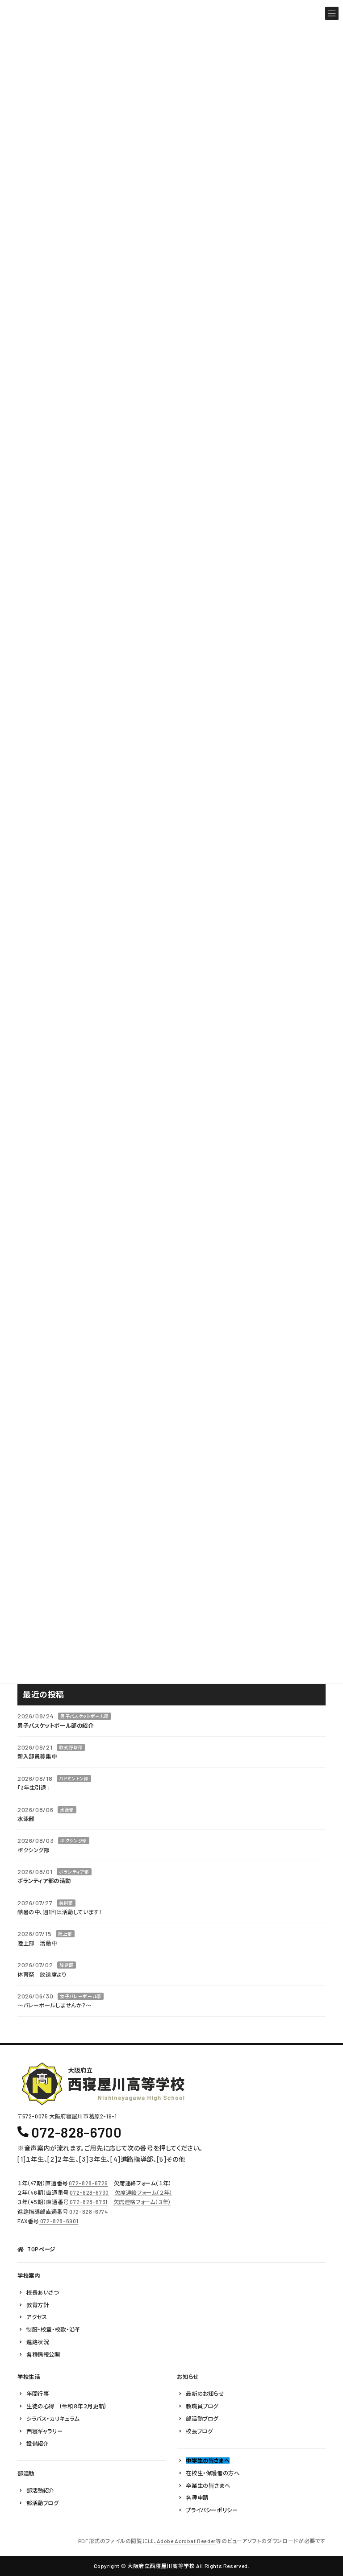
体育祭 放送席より (42, 1974)
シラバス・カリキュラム (53, 2419)
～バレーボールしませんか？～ (54, 2005)
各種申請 (197, 2498)
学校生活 (29, 2377)
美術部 (66, 1903)
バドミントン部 (74, 1778)
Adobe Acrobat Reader (186, 2541)
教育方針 (38, 2305)
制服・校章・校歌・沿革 (53, 2330)
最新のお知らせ (205, 2394)
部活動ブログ (43, 2503)
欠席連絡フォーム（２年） (144, 2193)
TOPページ (41, 2250)
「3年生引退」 (33, 1788)
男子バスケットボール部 (85, 1716)
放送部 (67, 1965)
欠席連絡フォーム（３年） (142, 2202)
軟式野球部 (71, 1747)
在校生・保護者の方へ (213, 2473)
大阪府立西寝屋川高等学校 (161, 2566)
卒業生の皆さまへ (208, 2485)
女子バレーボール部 (81, 1996)
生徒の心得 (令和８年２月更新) (66, 2406)
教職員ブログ (202, 2406)
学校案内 (29, 2275)
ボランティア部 (74, 1872)
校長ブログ (199, 2431)
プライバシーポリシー (212, 2510)
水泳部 (67, 1809)
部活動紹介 (40, 2490)
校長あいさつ (43, 2292)
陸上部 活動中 (37, 1943)
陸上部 (65, 1934)
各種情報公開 (43, 2354)
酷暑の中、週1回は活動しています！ (60, 1912)
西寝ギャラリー (44, 2431)
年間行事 (38, 2394)
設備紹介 (38, 2444)
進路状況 (38, 2342)
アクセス (37, 2317)
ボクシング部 (74, 1841)
